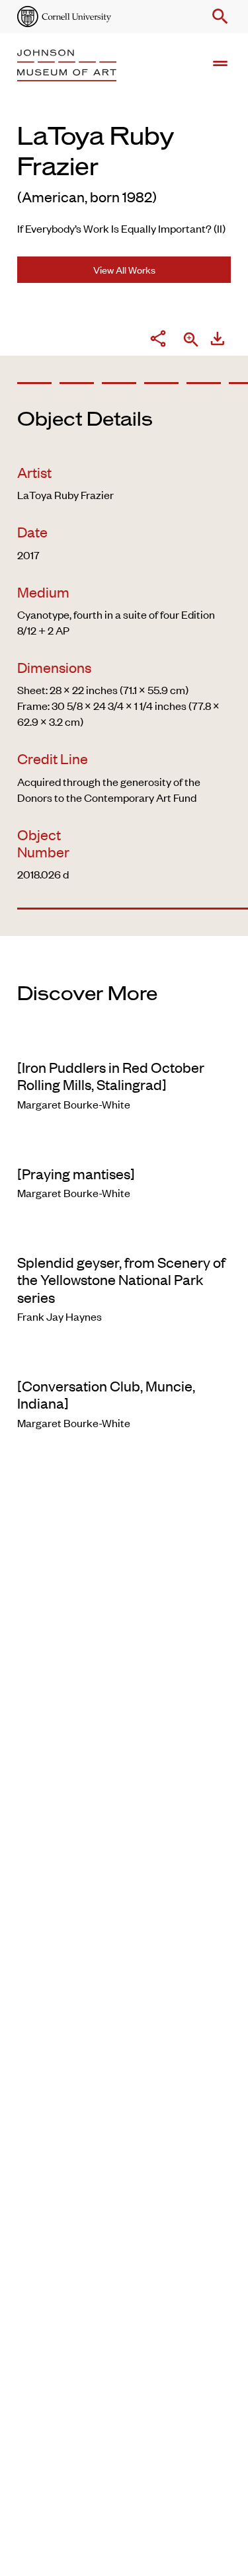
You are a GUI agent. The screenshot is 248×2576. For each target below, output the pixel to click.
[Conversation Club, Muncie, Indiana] (106, 1394)
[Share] (158, 340)
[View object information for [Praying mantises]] (124, 1146)
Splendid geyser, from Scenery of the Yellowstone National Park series (121, 1279)
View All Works (124, 269)
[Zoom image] (191, 341)
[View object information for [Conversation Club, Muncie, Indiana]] (124, 1358)
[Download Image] (218, 340)
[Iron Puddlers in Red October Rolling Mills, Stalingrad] (111, 1075)
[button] (218, 17)
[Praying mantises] (76, 1173)
